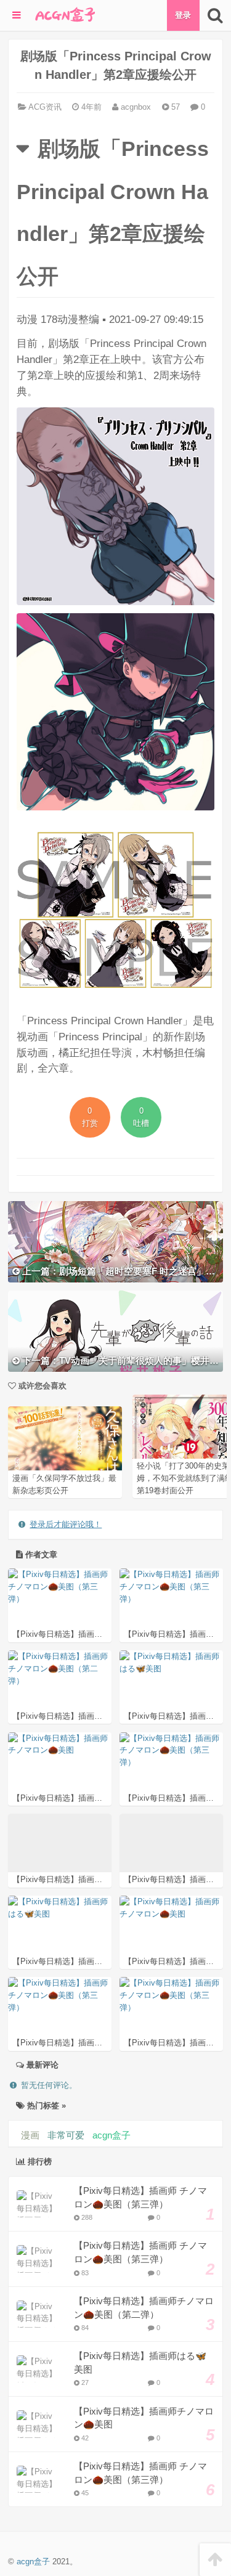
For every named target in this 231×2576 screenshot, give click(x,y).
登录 (183, 15)
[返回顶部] (215, 2560)
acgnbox (135, 107)
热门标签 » (45, 2105)
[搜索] (215, 15)
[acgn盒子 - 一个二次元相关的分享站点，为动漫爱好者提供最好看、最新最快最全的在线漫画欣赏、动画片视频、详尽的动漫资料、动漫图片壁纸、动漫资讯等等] (64, 15)
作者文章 (40, 1555)
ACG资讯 (45, 107)
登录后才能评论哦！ (66, 1524)
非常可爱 (66, 2135)
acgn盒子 (111, 2135)
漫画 (30, 2135)
